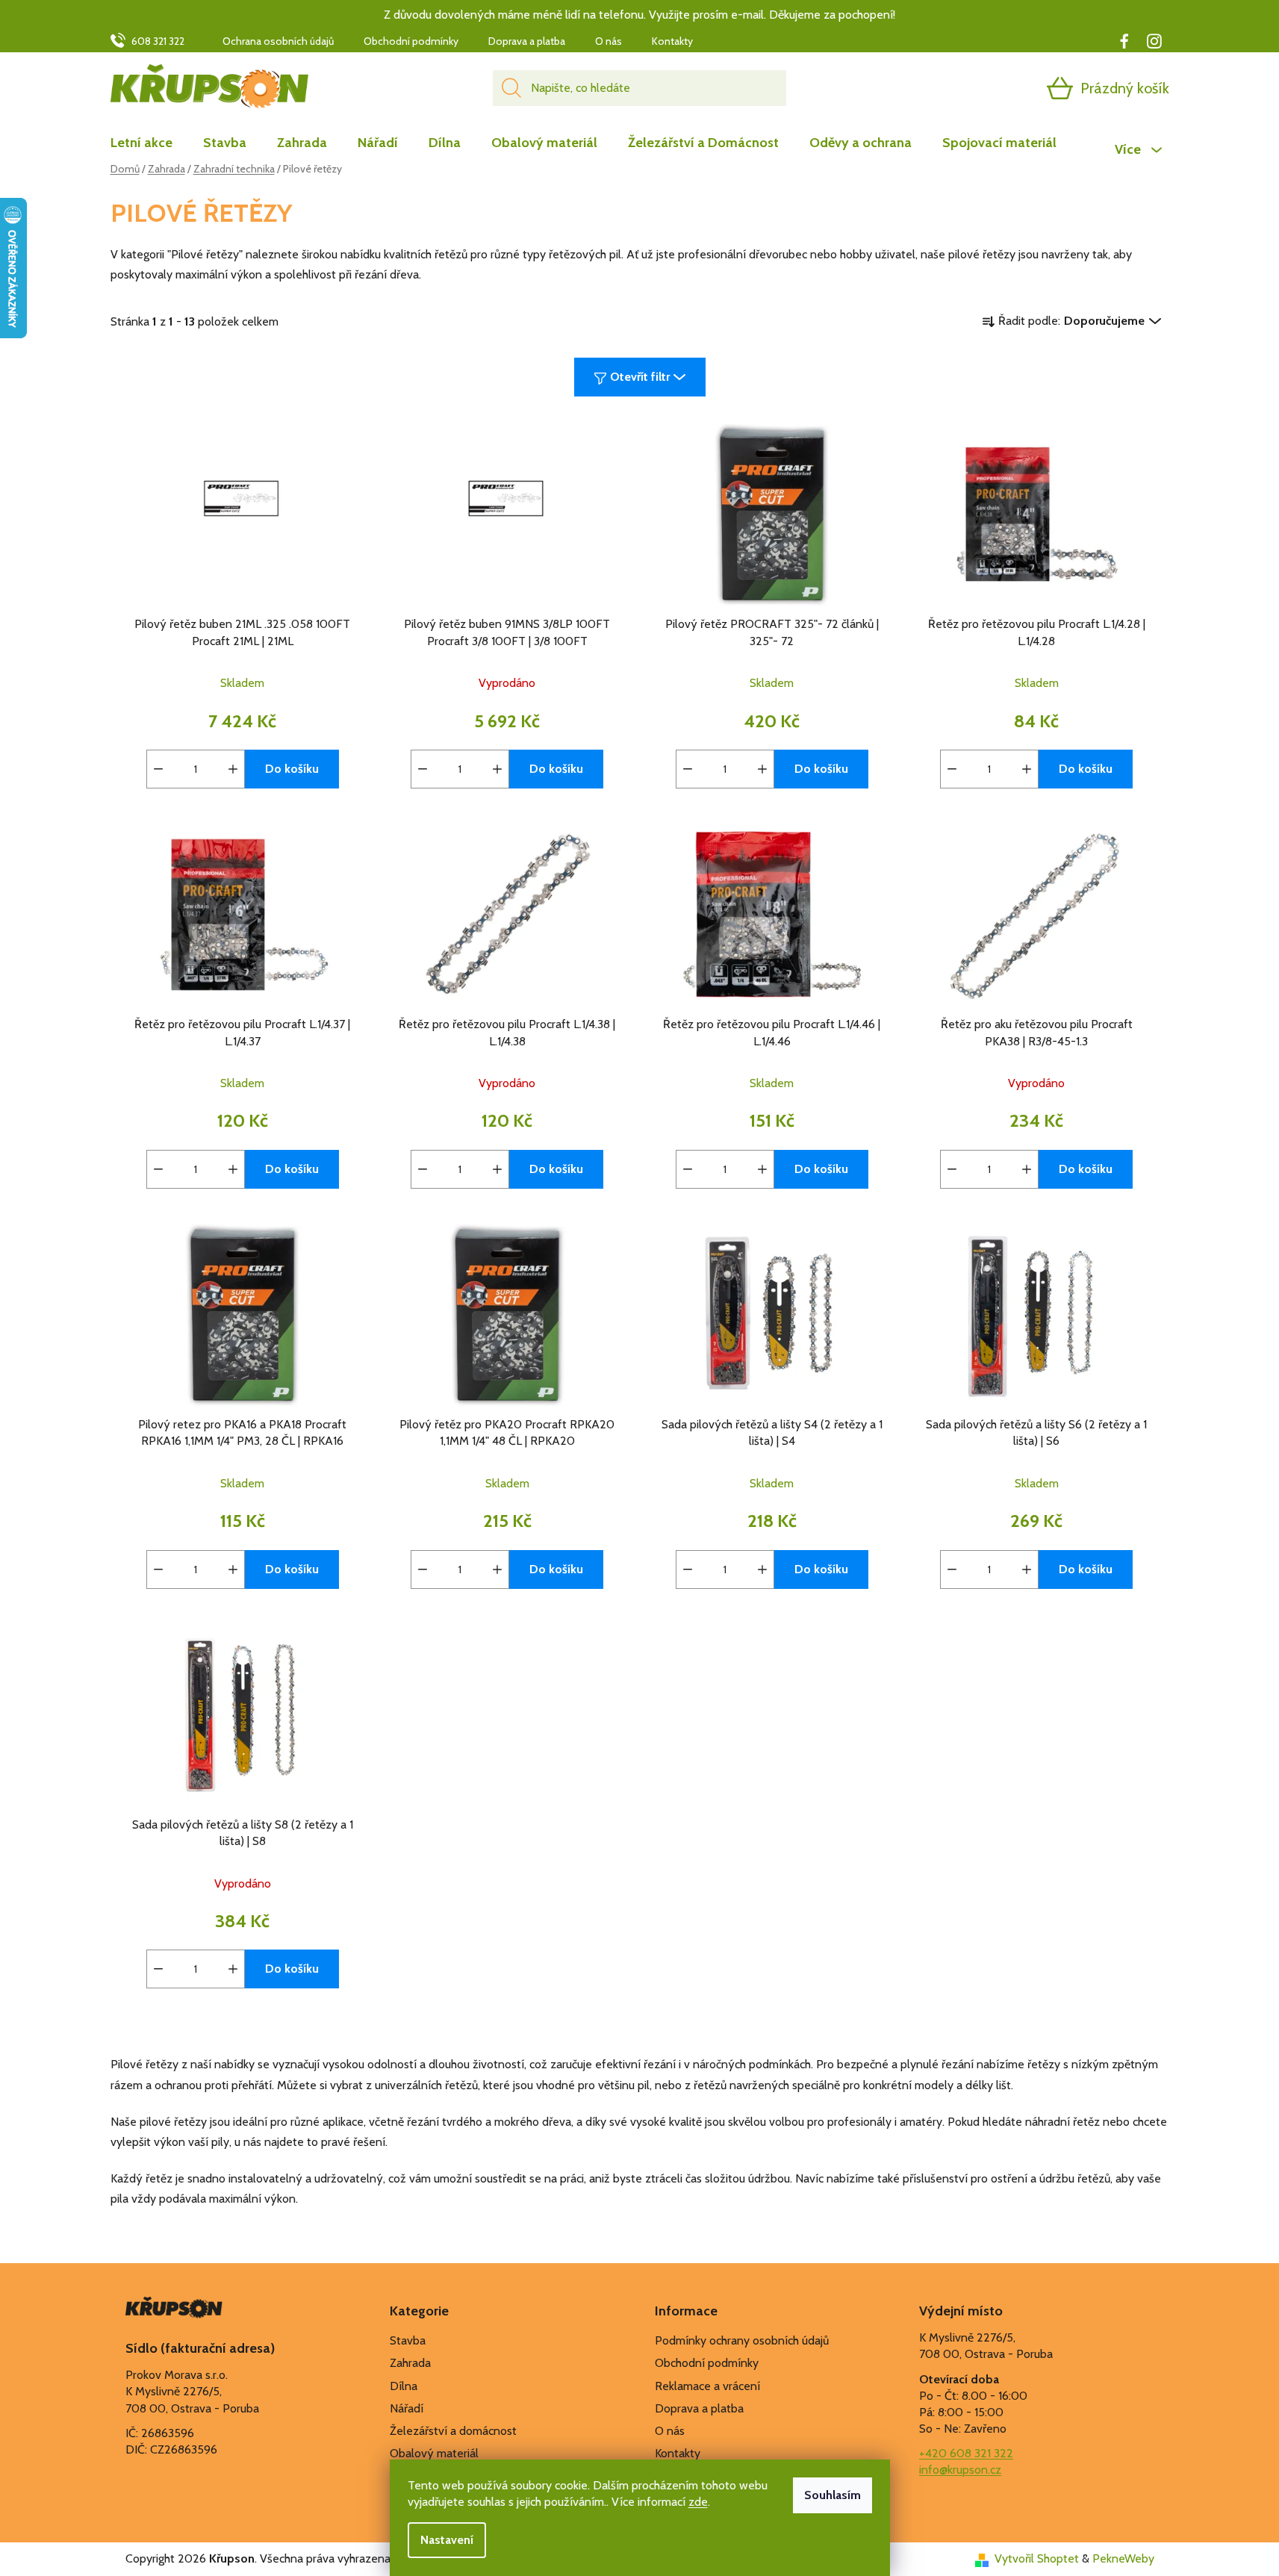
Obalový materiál (434, 2453)
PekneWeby (1123, 2558)
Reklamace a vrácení (707, 2386)
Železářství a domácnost (453, 2431)
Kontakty (672, 41)
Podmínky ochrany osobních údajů (742, 2340)
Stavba (408, 2340)
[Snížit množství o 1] (158, 769)
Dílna (404, 2386)
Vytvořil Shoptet (1037, 2558)
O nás (609, 41)
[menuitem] (149, 143)
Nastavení (447, 2540)
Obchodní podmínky (411, 41)
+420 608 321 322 (966, 2453)
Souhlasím (833, 2495)
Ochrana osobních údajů (278, 41)
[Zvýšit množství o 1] (233, 769)
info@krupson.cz (960, 2470)
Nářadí (407, 2408)
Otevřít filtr (640, 377)
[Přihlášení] (1002, 88)
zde (698, 2502)
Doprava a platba (527, 41)
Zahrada (410, 2363)
